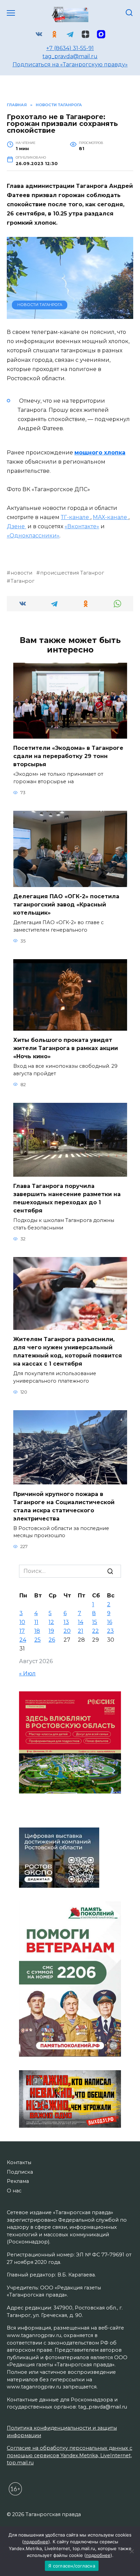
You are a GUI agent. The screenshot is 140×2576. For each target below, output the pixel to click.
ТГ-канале (76, 517)
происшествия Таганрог (72, 573)
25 (38, 1640)
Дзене (16, 526)
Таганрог (22, 581)
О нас (14, 2191)
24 (23, 1640)
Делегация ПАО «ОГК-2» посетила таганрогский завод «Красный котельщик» (66, 905)
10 (22, 1622)
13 (66, 1622)
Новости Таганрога (40, 305)
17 (22, 1631)
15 (95, 1622)
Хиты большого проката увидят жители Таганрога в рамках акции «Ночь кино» (66, 1048)
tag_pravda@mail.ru (70, 56)
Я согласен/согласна (72, 2566)
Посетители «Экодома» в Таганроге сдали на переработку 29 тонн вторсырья (68, 756)
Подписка (20, 2172)
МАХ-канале (111, 517)
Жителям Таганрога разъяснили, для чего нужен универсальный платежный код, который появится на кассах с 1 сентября (68, 1351)
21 (81, 1631)
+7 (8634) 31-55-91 (70, 48)
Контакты (19, 2162)
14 (81, 1622)
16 (110, 1622)
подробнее (36, 2542)
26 (52, 1640)
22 (95, 1631)
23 (110, 1631)
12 (51, 1622)
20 (67, 1631)
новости (21, 573)
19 (51, 1631)
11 (36, 1622)
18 (37, 1631)
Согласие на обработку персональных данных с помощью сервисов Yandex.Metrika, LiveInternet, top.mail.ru (69, 2455)
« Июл (27, 1673)
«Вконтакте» (82, 526)
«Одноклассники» (33, 536)
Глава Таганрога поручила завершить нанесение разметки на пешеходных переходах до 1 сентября (67, 1198)
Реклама (18, 2181)
